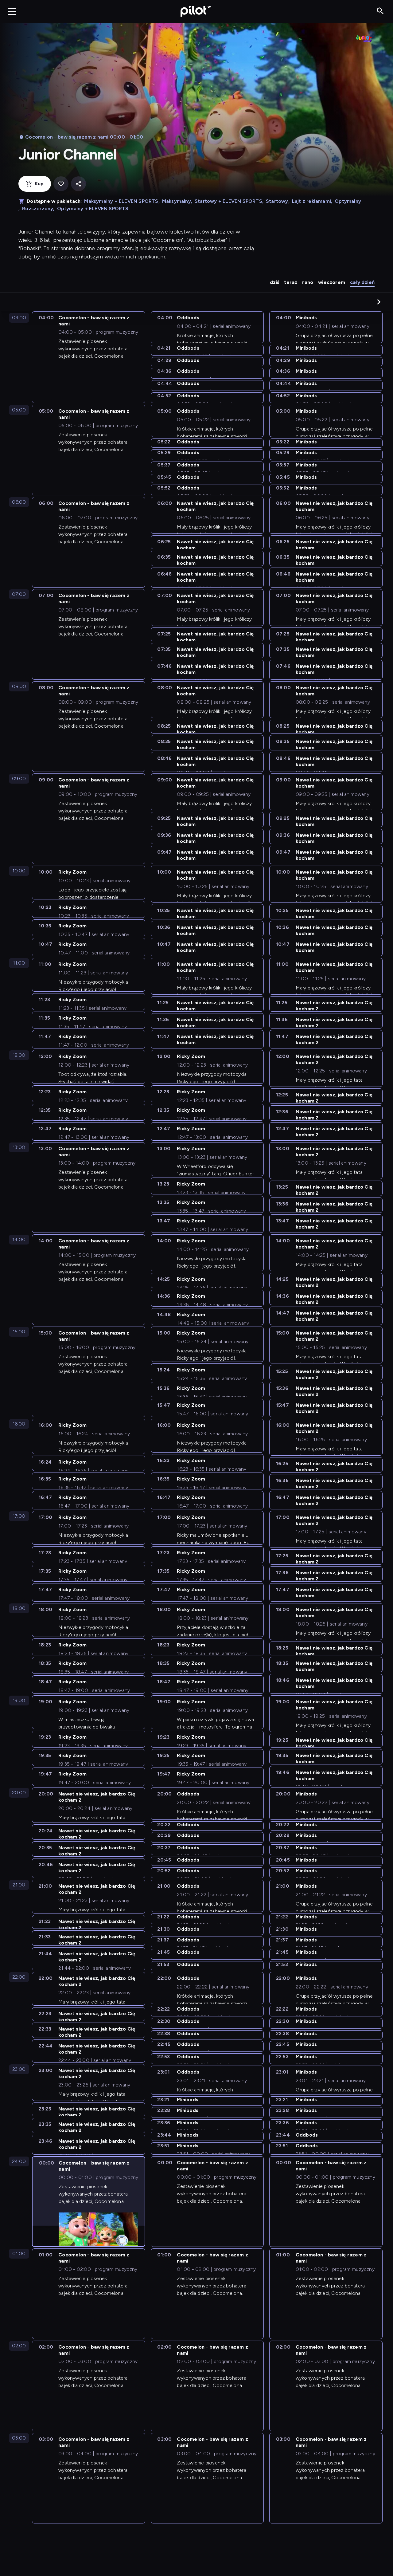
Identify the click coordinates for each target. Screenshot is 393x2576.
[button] (379, 302)
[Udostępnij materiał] (78, 184)
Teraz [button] (291, 282)
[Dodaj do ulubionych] (61, 184)
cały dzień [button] (362, 282)
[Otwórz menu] (12, 11)
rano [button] (308, 282)
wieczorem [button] (332, 282)
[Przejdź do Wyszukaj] (380, 11)
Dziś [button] (275, 282)
